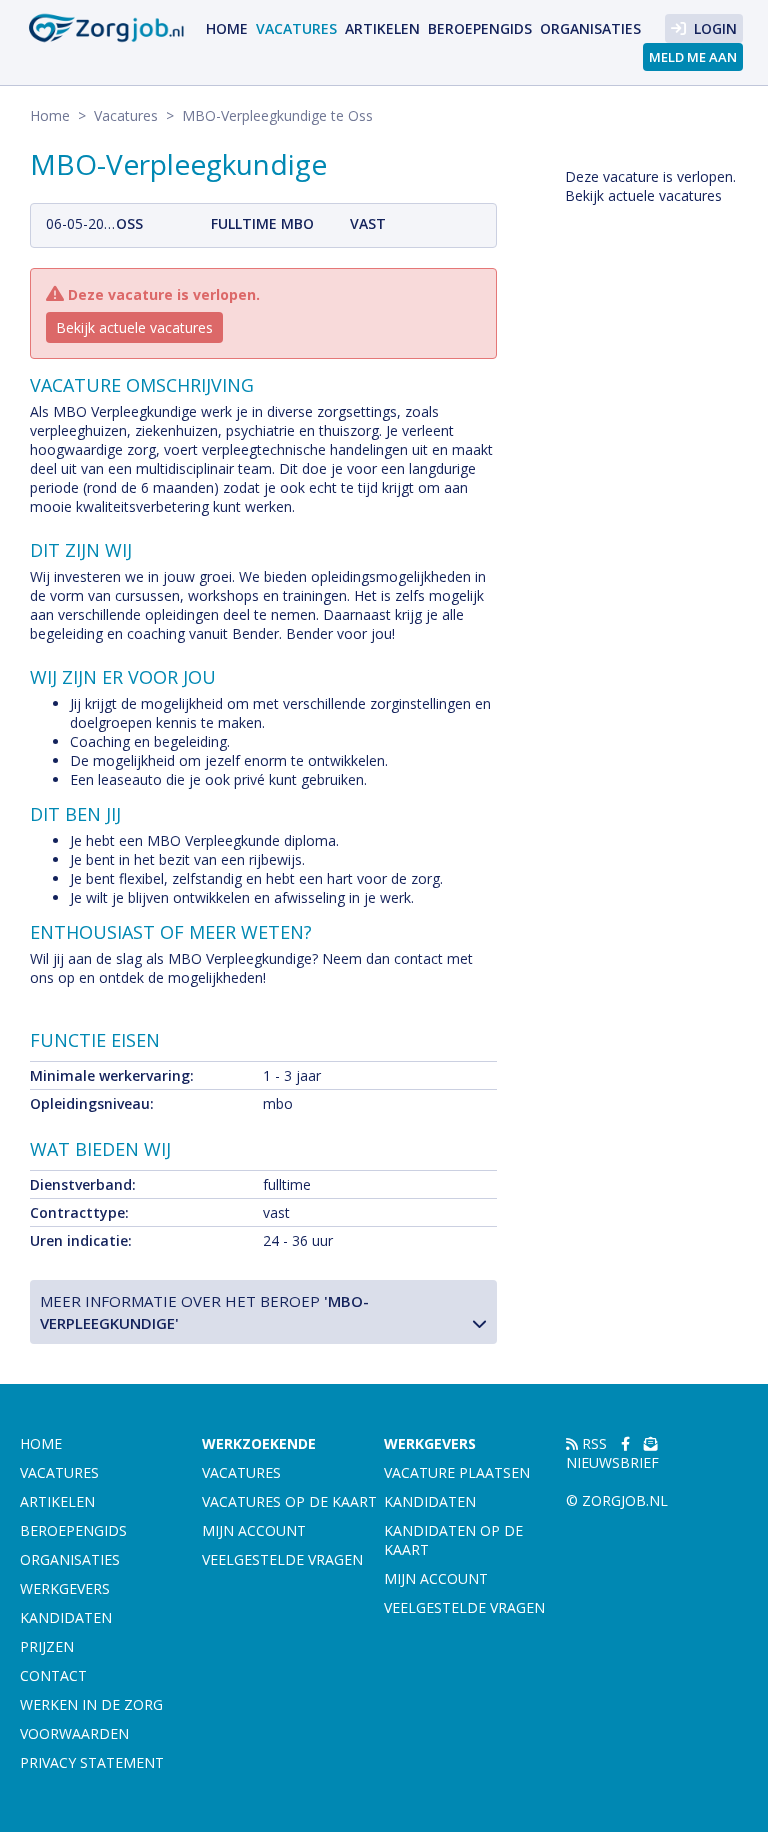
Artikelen (382, 28)
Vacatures (296, 28)
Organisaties (590, 28)
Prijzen (47, 1646)
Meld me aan (693, 57)
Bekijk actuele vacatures (134, 327)
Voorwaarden (74, 1733)
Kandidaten (66, 1617)
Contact (53, 1675)
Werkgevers (65, 1588)
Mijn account (254, 1530)
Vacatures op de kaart (289, 1501)
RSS (592, 1443)
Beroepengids (480, 28)
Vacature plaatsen (457, 1472)
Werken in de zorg (91, 1704)
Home (227, 28)
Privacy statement (92, 1762)
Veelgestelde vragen (282, 1559)
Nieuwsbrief (612, 1462)
